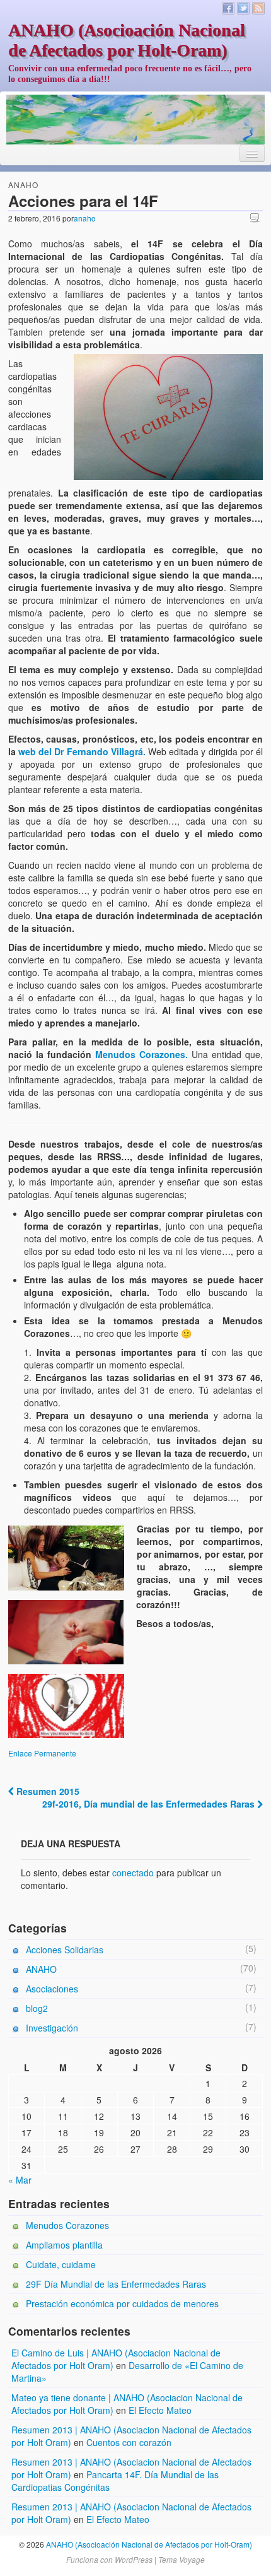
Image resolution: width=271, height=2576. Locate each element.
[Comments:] (257, 217)
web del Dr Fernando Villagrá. (82, 751)
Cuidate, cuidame (61, 2264)
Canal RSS (258, 8)
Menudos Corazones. (141, 1054)
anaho (85, 218)
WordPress (134, 2559)
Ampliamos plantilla (64, 2245)
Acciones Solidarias (65, 1950)
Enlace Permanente (42, 1753)
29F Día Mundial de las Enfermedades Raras (116, 2284)
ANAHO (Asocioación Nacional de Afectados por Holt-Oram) (127, 40)
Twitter (243, 8)
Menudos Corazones (67, 2225)
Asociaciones (52, 1989)
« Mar (20, 2180)
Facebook (228, 8)
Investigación (52, 2028)
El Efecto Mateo (160, 2410)
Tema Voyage (182, 2559)
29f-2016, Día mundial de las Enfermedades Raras (150, 1804)
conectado (133, 1873)
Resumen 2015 (47, 1791)
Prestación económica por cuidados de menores (122, 2303)
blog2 (37, 2008)
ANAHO (23, 185)
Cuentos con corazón (129, 2442)
